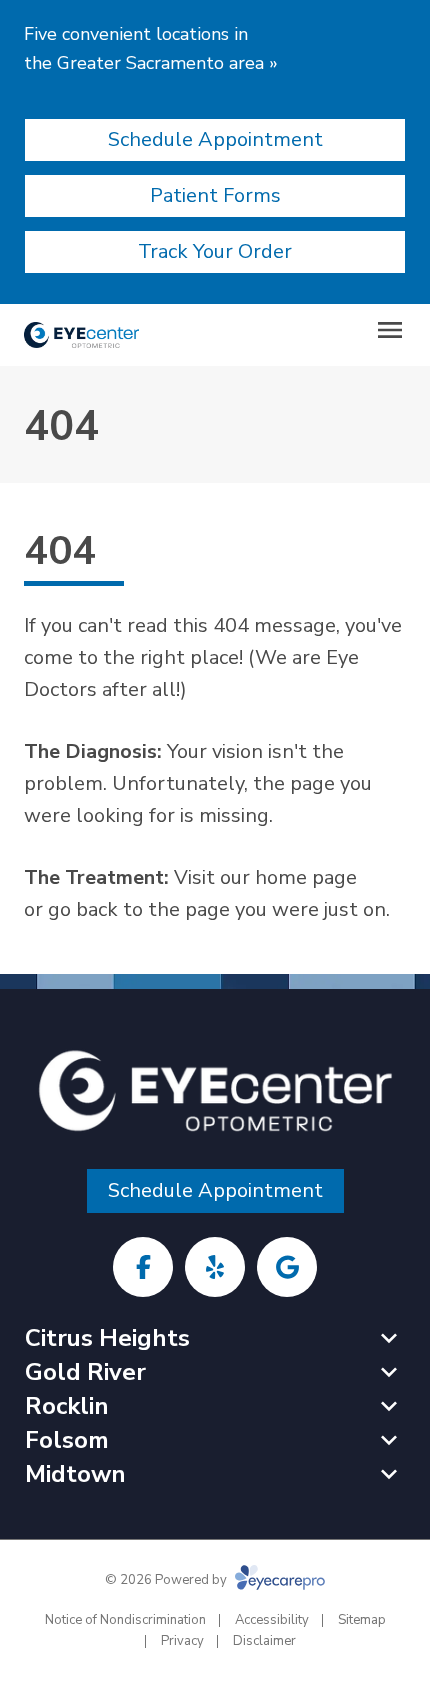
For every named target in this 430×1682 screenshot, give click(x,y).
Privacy (182, 1641)
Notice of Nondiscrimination (125, 1620)
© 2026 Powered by (167, 1580)
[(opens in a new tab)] (143, 1267)
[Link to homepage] (81, 335)
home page (306, 877)
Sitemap (362, 1620)
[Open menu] (390, 330)
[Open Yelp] (215, 1267)
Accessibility (272, 1620)
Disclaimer (264, 1641)
